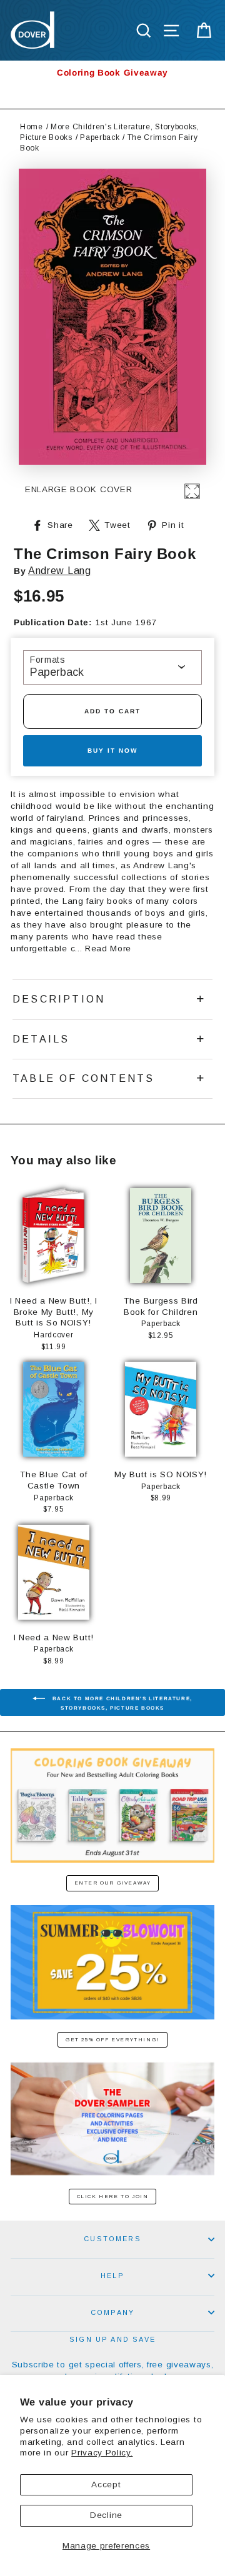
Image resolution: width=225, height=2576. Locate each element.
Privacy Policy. (102, 2453)
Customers (112, 2239)
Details (41, 1039)
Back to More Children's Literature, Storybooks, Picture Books (121, 1703)
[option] (112, 73)
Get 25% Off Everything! (112, 2040)
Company (112, 2312)
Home (32, 127)
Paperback (100, 137)
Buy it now (112, 751)
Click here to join (113, 2197)
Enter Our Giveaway (113, 1883)
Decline (106, 2515)
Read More (108, 949)
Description (59, 999)
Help (112, 2276)
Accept (106, 2484)
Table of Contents (83, 1078)
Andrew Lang (59, 571)
